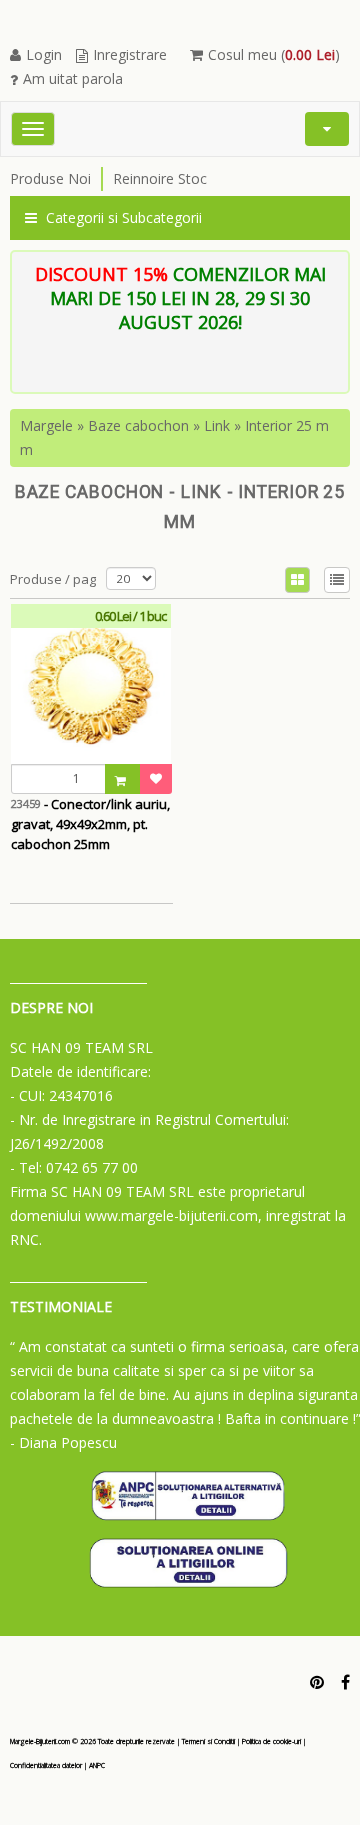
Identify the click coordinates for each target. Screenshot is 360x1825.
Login (44, 54)
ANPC (97, 1765)
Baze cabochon (138, 425)
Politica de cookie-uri (271, 1741)
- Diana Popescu (63, 1442)
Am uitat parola (73, 78)
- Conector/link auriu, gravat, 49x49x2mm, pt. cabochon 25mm (90, 824)
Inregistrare (130, 54)
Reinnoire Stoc (160, 178)
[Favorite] (156, 779)
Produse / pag (53, 579)
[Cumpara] (123, 779)
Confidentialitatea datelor (46, 1765)
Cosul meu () (274, 54)
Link (217, 425)
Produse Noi (50, 178)
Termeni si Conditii (208, 1741)
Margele (46, 425)
